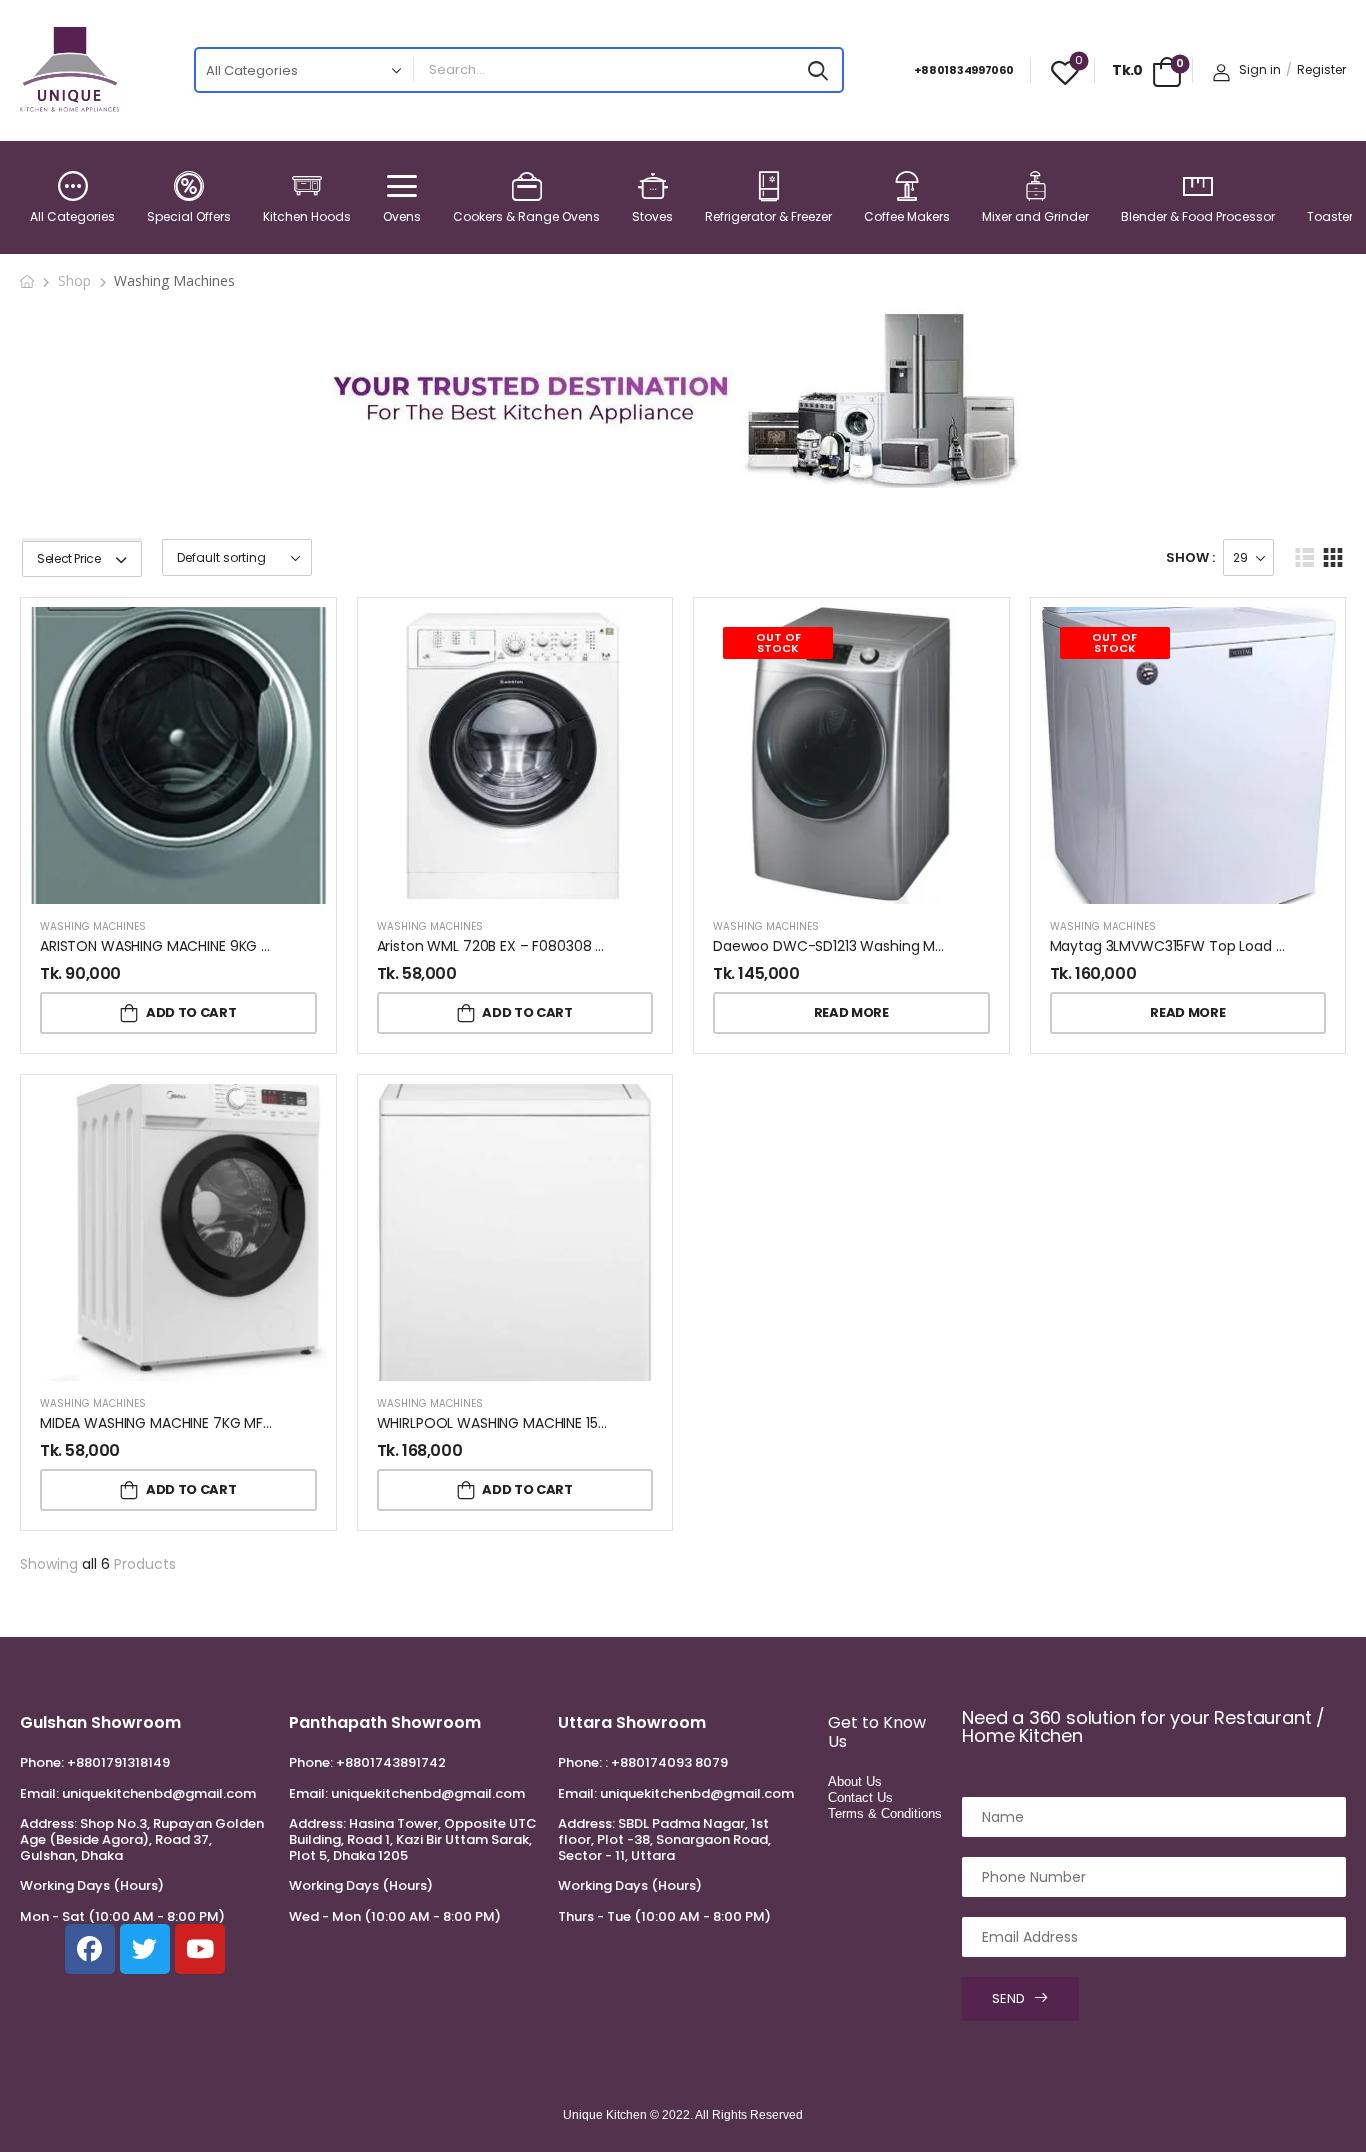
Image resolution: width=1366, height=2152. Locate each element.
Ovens (402, 216)
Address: (48, 1823)
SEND (1008, 1998)
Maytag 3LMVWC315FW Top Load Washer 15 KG (1208, 946)
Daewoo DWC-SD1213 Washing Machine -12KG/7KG (886, 946)
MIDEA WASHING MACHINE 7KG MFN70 (165, 1423)
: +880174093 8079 (666, 1762)
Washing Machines (93, 926)
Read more (851, 1012)
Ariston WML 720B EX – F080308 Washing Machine (547, 946)
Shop (74, 280)
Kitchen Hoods (307, 216)
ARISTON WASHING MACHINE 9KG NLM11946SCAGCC (211, 946)
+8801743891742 (391, 1762)
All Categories (72, 216)
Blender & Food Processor (1198, 216)
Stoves (652, 216)
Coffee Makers (907, 216)
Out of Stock (778, 642)
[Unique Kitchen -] (70, 70)
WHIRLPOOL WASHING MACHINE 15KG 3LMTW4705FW (551, 1423)
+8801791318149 (118, 1762)
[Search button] (818, 70)
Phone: (42, 1762)
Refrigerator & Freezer (768, 216)
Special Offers (189, 216)
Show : (1190, 557)
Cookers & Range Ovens (526, 216)
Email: (39, 1793)
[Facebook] (90, 1949)
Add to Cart (191, 1012)
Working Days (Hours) (92, 1886)
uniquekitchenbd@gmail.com (159, 1793)
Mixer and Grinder (1035, 216)
